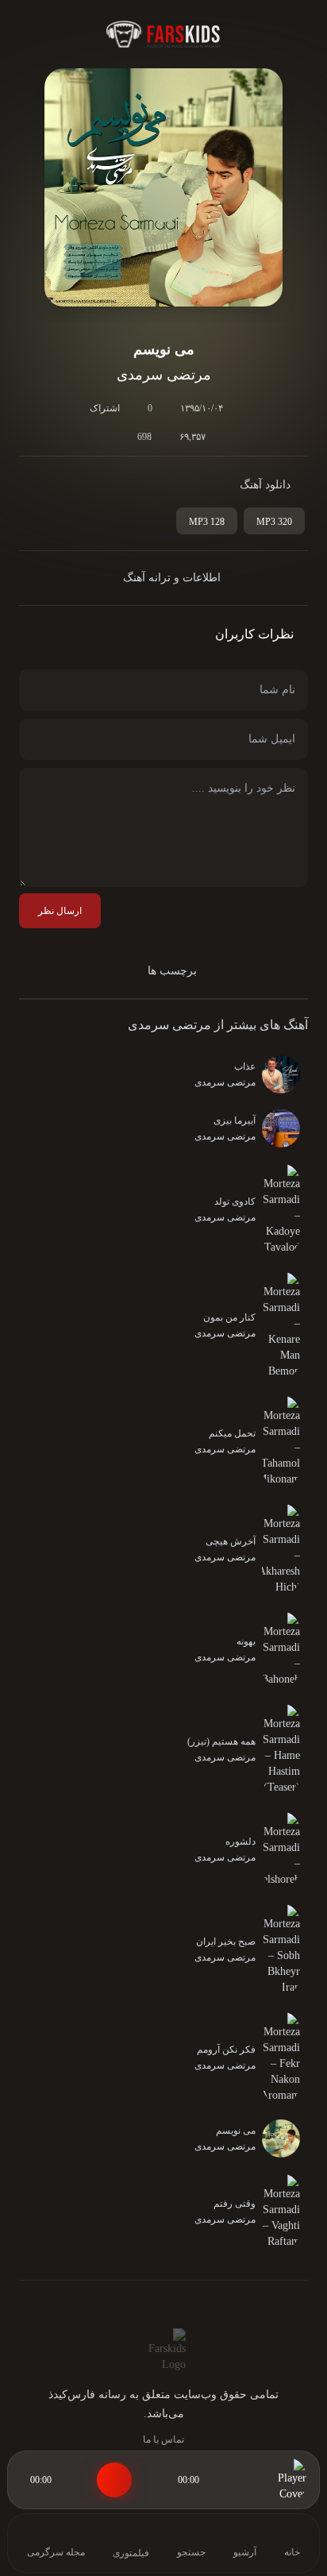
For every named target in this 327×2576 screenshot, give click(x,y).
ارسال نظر (60, 911)
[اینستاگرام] (138, 2304)
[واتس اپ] (189, 2304)
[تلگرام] (163, 2304)
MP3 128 (207, 522)
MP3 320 (274, 522)
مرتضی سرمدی (169, 1025)
